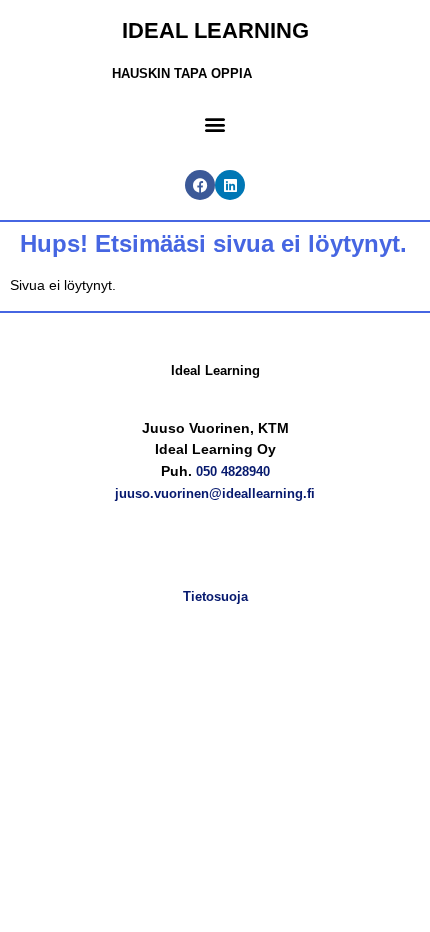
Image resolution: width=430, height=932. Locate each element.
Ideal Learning (215, 30)
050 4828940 (233, 471)
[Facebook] (200, 185)
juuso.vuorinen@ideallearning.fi (215, 493)
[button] (215, 123)
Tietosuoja (215, 596)
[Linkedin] (230, 185)
